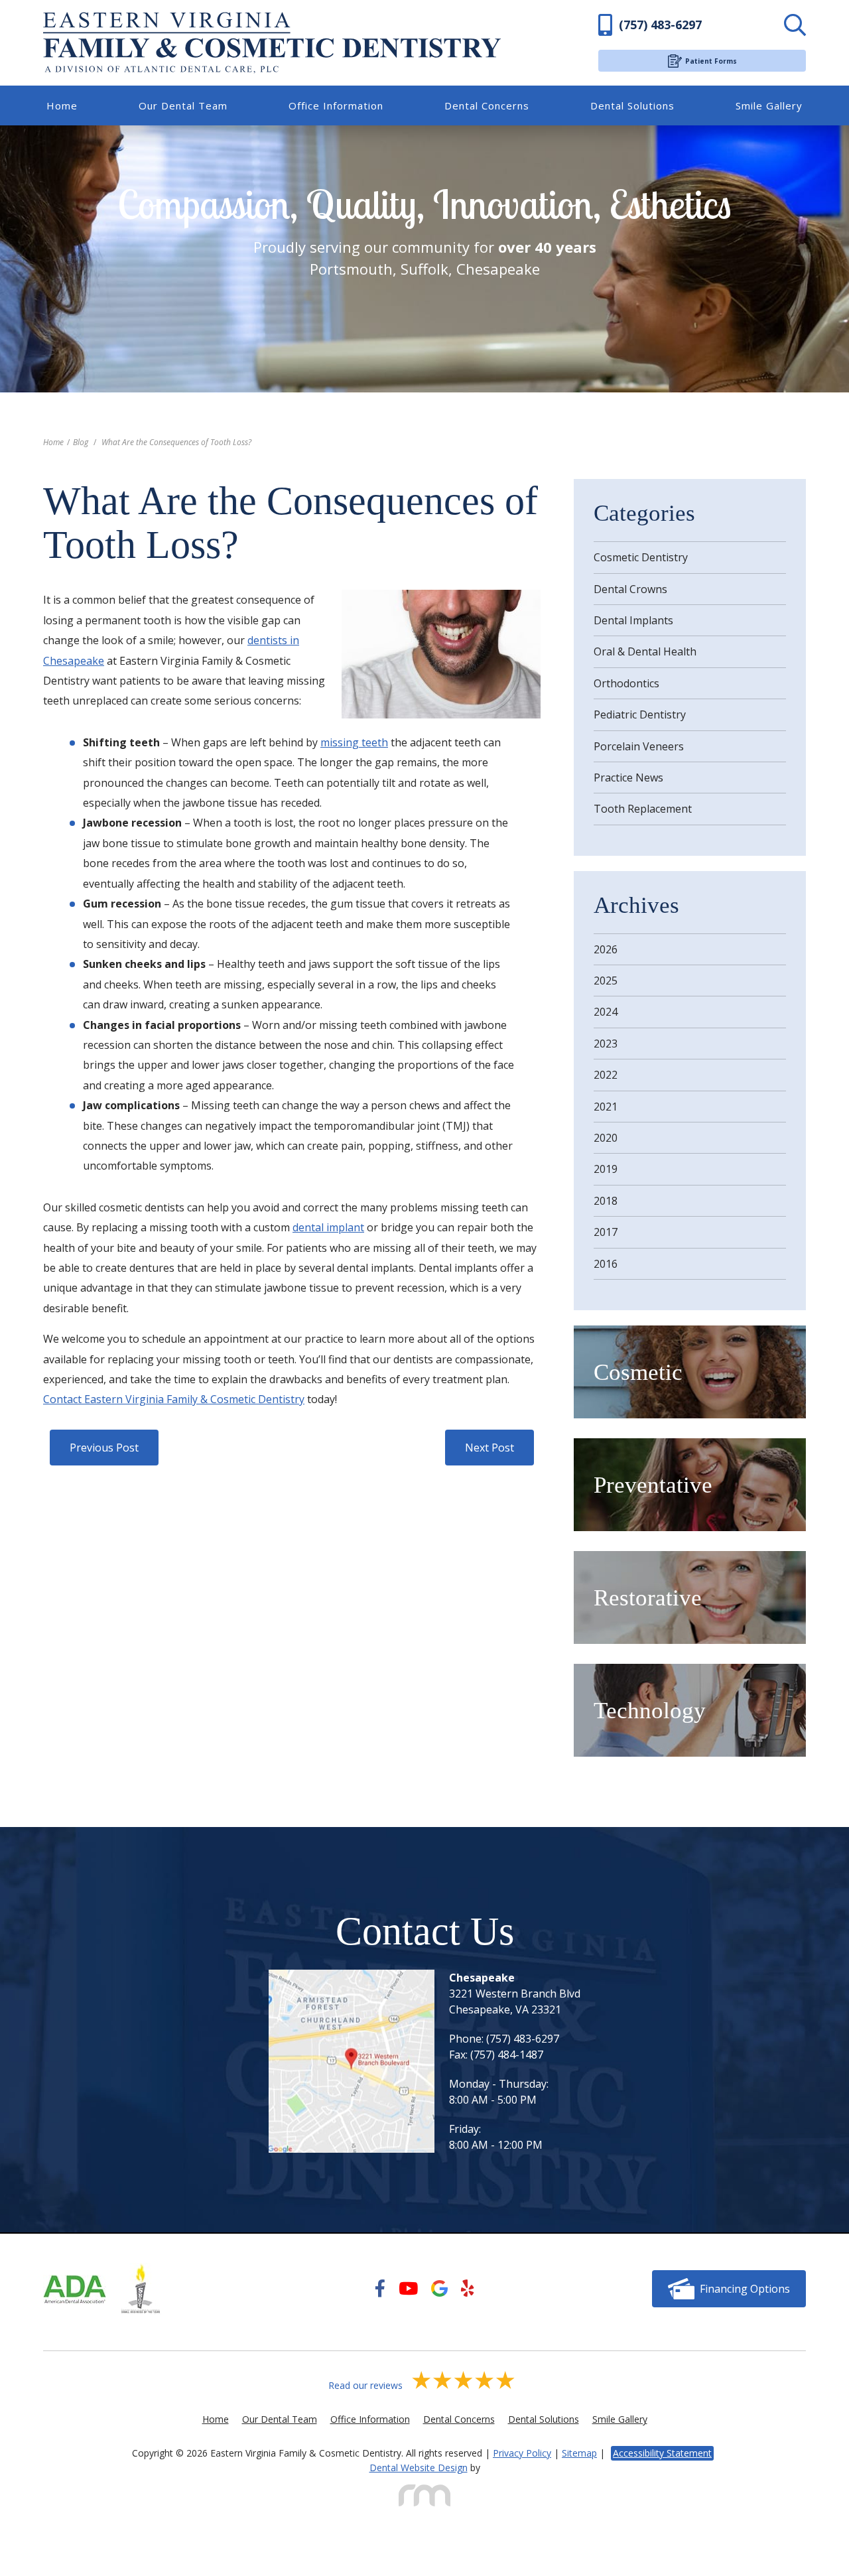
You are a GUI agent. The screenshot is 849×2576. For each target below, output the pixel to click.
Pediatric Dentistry (640, 714)
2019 (606, 1169)
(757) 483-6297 (523, 2039)
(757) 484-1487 (507, 2055)
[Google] (439, 2289)
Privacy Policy (522, 2453)
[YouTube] (408, 2289)
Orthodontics (626, 683)
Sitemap (579, 2453)
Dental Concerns (487, 106)
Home (62, 106)
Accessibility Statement (662, 2453)
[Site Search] (759, 25)
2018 (606, 1201)
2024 (606, 1012)
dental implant (328, 1227)
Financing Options (745, 2289)
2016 (606, 1264)
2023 (606, 1044)
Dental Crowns (630, 589)
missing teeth (354, 742)
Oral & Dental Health (645, 651)
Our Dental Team (183, 106)
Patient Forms (711, 61)
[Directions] (352, 2061)
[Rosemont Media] (424, 2495)
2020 (606, 1138)
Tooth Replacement (643, 809)
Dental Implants (633, 620)
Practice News (628, 778)
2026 (606, 949)
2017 (606, 1232)
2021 (606, 1107)
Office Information (336, 106)
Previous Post (104, 1448)
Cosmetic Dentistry (641, 557)
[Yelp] (468, 2289)
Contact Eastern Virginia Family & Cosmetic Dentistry (174, 1399)
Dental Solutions (632, 106)
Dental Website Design (419, 2468)
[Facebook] (380, 2289)
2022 (606, 1075)
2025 (606, 981)
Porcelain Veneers (639, 746)
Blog (81, 442)
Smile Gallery (769, 106)
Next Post (490, 1448)
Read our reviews (367, 2385)
